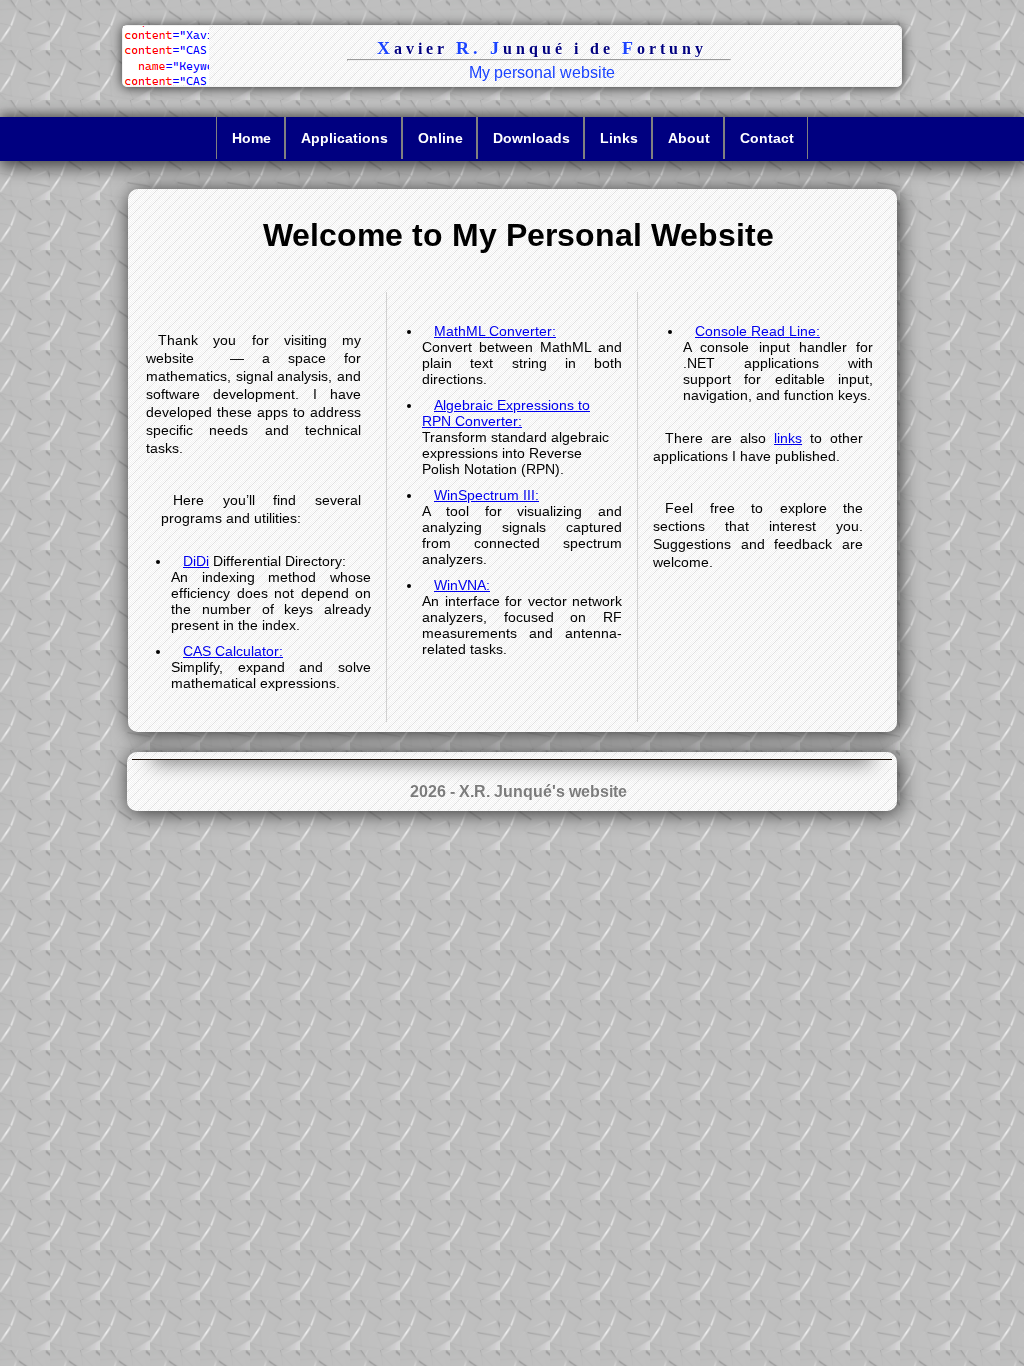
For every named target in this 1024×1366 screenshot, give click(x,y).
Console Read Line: (757, 331)
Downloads (531, 138)
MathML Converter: (495, 331)
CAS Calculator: (233, 651)
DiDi (196, 561)
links (788, 438)
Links (619, 138)
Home (251, 138)
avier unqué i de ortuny (542, 48)
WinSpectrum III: (486, 495)
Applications (344, 138)
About (689, 138)
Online (440, 138)
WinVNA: (462, 585)
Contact (767, 138)
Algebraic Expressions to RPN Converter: (506, 413)
